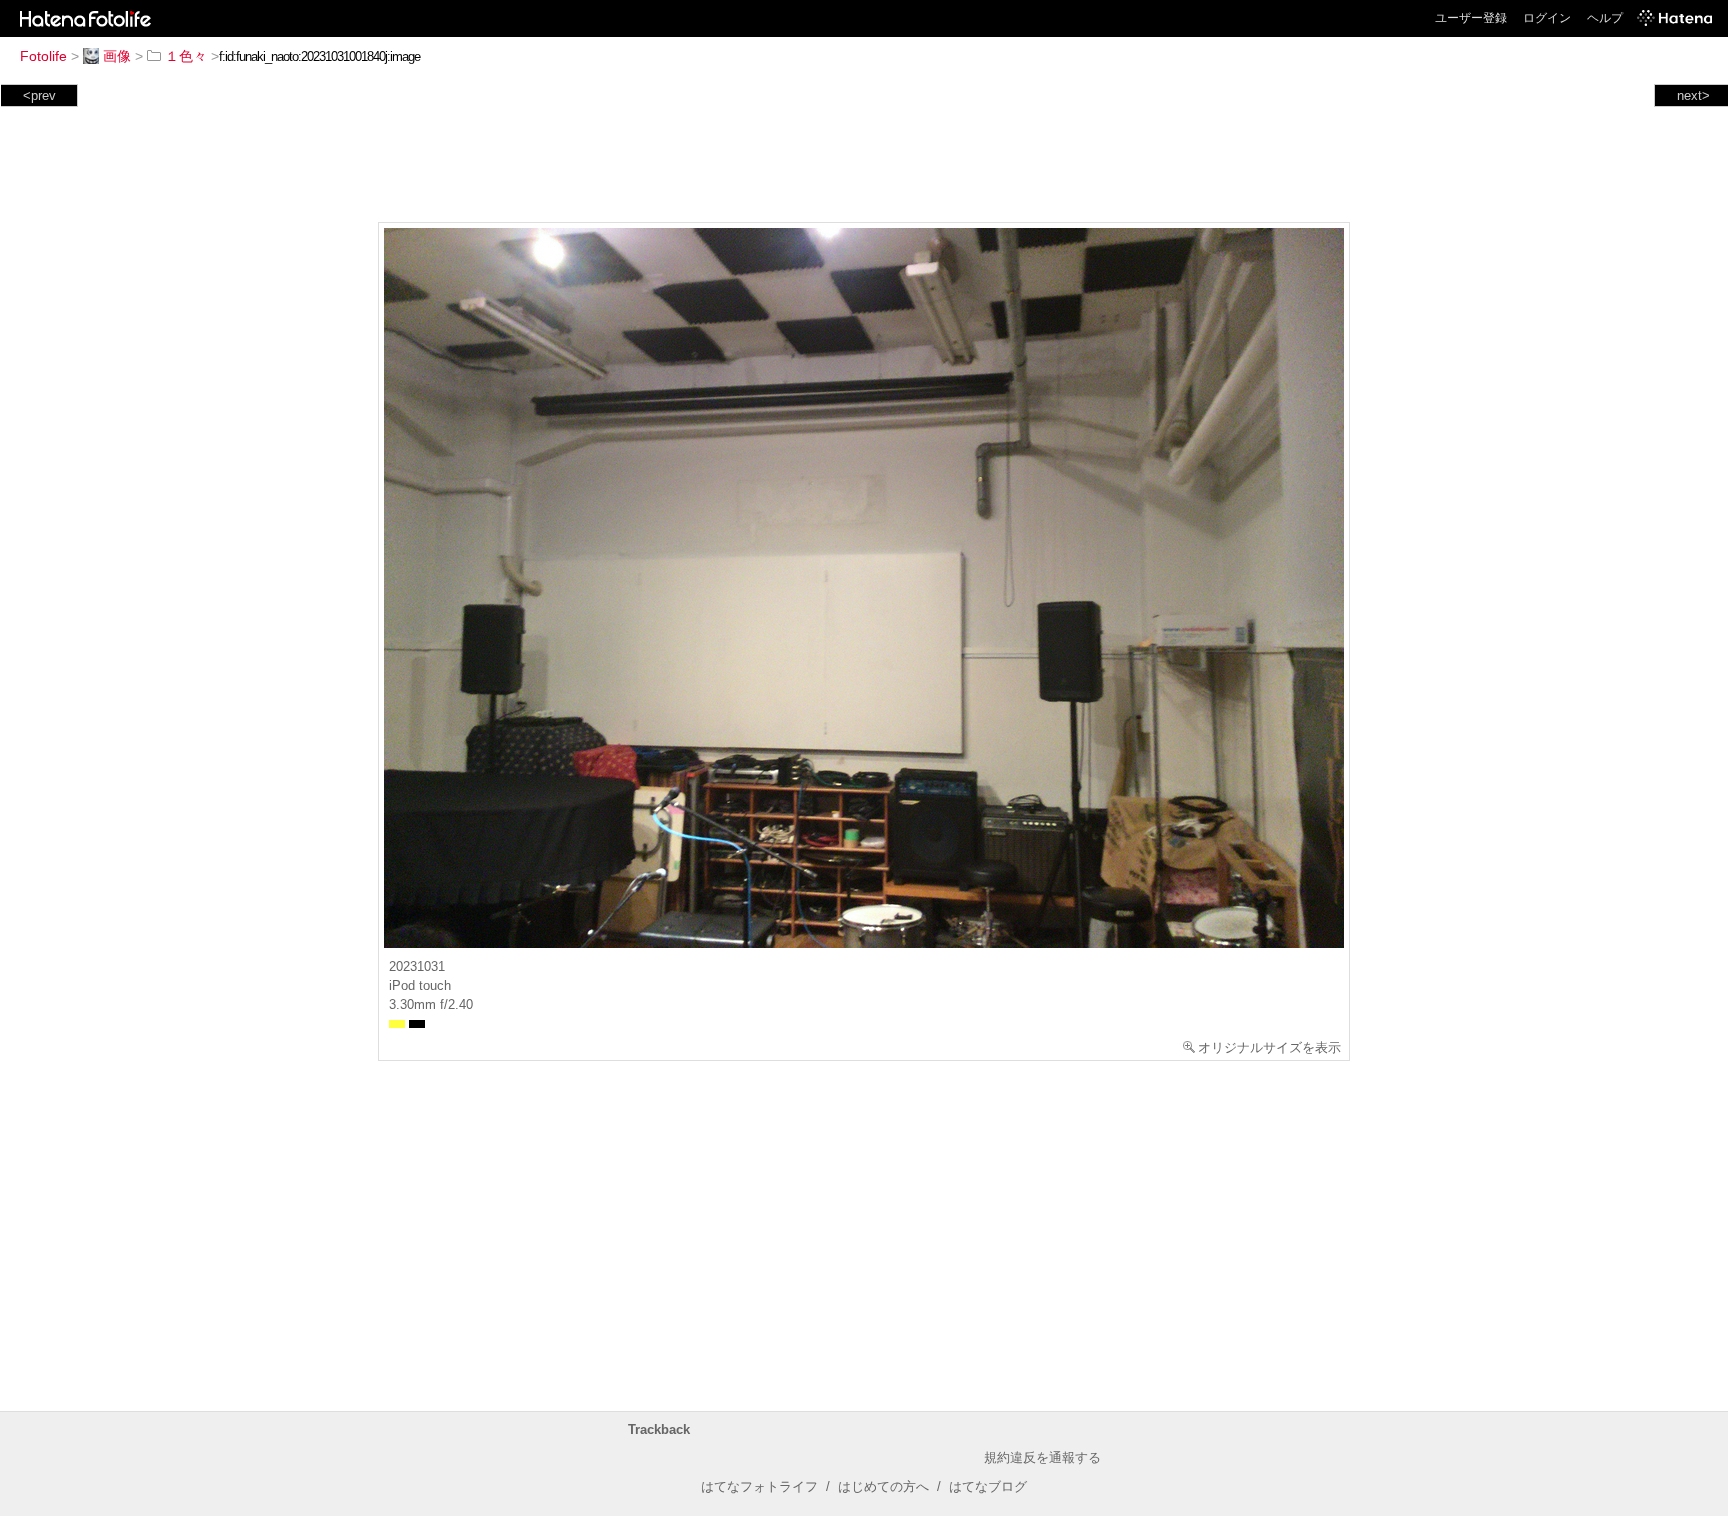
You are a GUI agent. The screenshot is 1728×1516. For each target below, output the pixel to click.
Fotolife (43, 56)
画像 (117, 56)
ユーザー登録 (1471, 18)
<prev (39, 95)
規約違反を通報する (1042, 1457)
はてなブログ (988, 1486)
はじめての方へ (883, 1486)
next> (1693, 95)
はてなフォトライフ (759, 1486)
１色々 (186, 56)
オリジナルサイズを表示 (1269, 1047)
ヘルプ (1605, 18)
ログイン (1547, 18)
